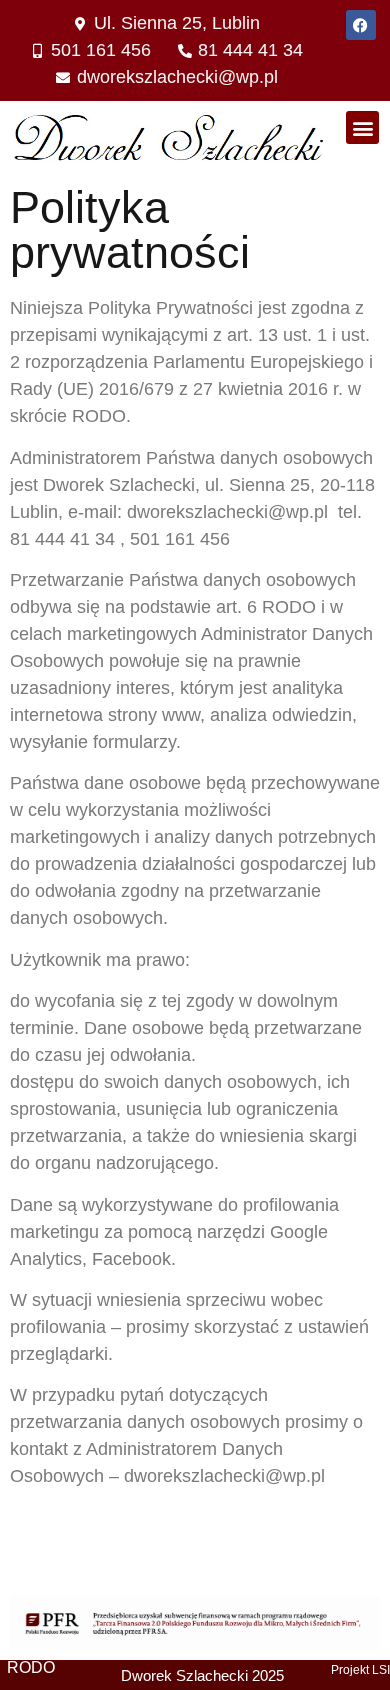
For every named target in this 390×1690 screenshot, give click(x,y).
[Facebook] (361, 25)
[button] (362, 127)
